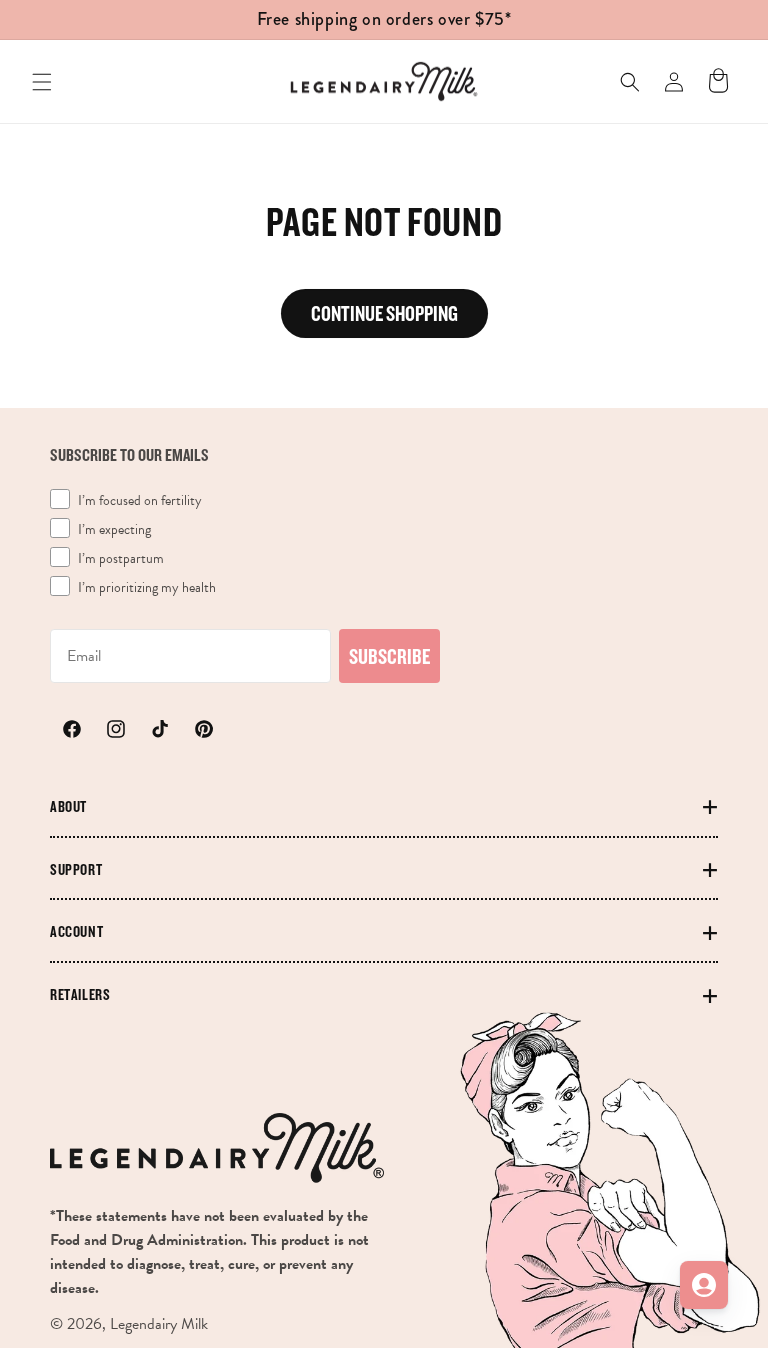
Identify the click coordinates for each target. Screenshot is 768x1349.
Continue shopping (384, 313)
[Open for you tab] (704, 1285)
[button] (42, 82)
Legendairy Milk (159, 1324)
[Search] (630, 82)
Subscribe (389, 656)
